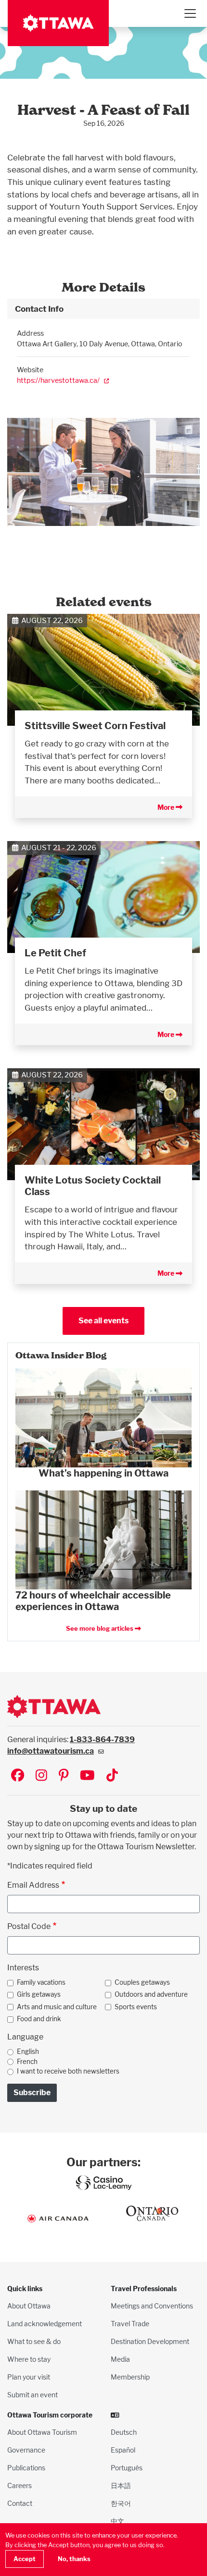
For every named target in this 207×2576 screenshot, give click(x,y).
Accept (25, 2559)
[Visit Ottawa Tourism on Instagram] (41, 1776)
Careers (19, 2485)
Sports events (136, 2007)
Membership (130, 2377)
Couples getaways (142, 1982)
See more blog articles (100, 1629)
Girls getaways (39, 1994)
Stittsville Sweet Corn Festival (95, 726)
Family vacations (41, 1982)
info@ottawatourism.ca (51, 1751)
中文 (117, 2521)
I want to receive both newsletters (68, 2071)
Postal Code (29, 1926)
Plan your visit (29, 2377)
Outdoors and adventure (151, 1994)
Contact (20, 2503)
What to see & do (34, 2341)
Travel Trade (130, 2324)
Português (127, 2468)
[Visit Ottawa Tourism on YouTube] (87, 1776)
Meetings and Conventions (152, 2306)
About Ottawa (29, 2306)
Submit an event (32, 2395)
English (28, 2051)
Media (120, 2359)
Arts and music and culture (57, 2007)
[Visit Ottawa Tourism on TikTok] (112, 1776)
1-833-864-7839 (102, 1740)
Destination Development (150, 2341)
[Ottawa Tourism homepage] (58, 23)
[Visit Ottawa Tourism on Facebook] (18, 1776)
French (27, 2062)
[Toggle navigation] (190, 13)
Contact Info (39, 309)
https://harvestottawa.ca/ (58, 380)
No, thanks (74, 2559)
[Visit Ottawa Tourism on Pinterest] (64, 1776)
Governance (26, 2450)
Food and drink (39, 2019)
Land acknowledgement (45, 2324)
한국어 (121, 2503)
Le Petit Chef (55, 953)
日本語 (121, 2485)
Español (123, 2450)
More (167, 807)
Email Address (33, 1885)
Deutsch (124, 2432)
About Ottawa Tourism (42, 2432)
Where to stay (29, 2359)
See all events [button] (103, 1321)
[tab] (103, 309)
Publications (26, 2468)
